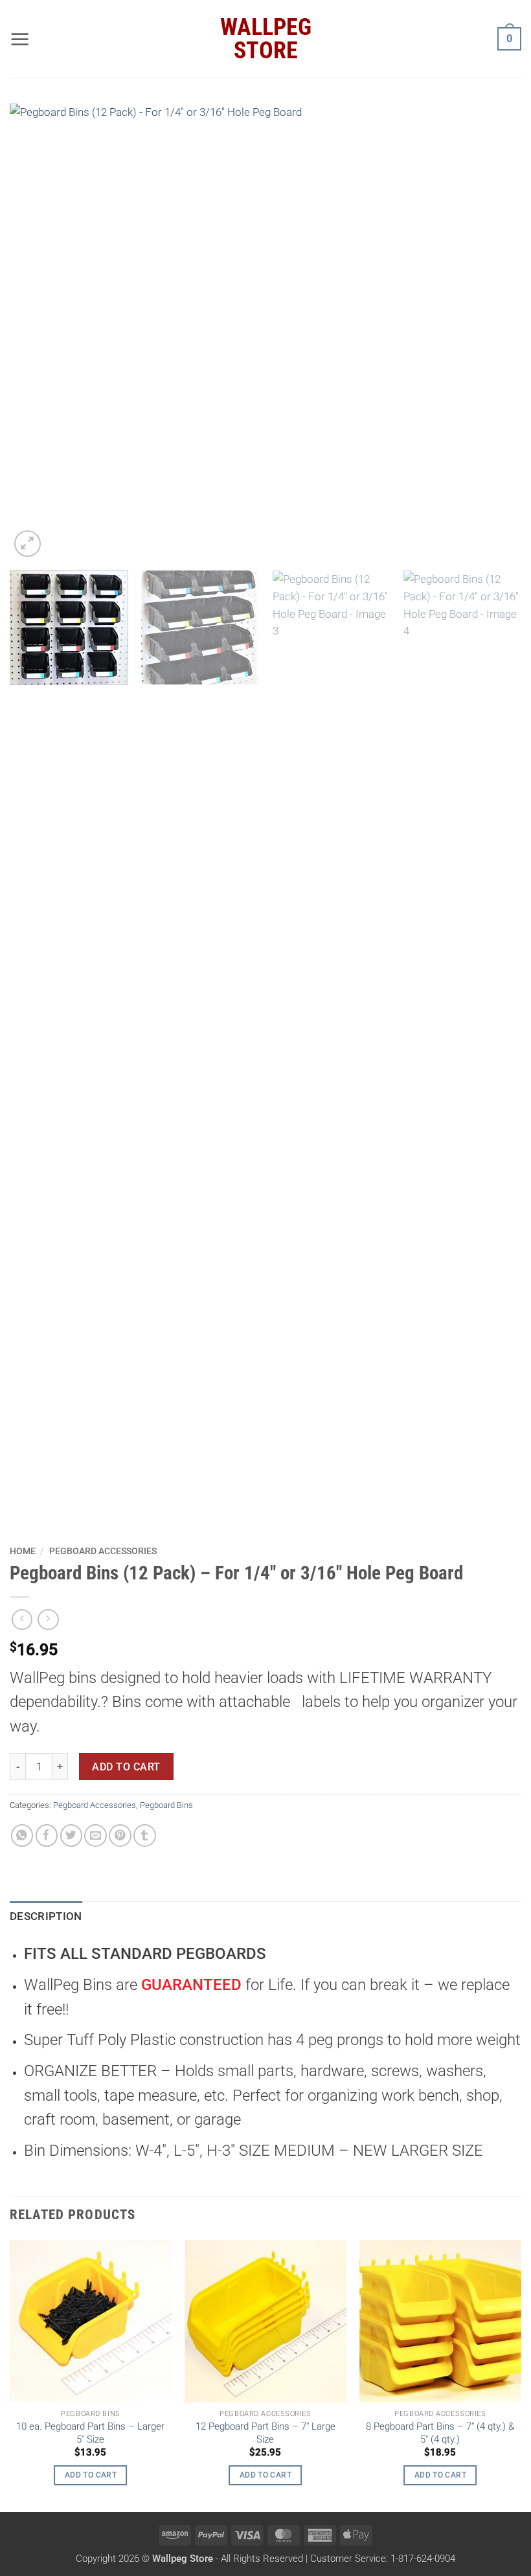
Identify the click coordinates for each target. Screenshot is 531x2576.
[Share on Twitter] (72, 1836)
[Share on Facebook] (47, 1836)
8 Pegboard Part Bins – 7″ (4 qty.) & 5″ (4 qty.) (440, 2433)
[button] (20, 39)
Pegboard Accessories (103, 1551)
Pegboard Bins (166, 1805)
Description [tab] (46, 1916)
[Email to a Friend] (96, 1836)
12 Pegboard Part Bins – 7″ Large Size (265, 2433)
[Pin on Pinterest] (120, 1836)
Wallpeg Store (266, 39)
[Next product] (22, 1620)
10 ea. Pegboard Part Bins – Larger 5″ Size (90, 2433)
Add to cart (126, 1767)
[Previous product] (48, 1620)
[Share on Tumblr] (145, 1836)
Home (23, 1551)
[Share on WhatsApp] (22, 1836)
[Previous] (36, 332)
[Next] (495, 332)
